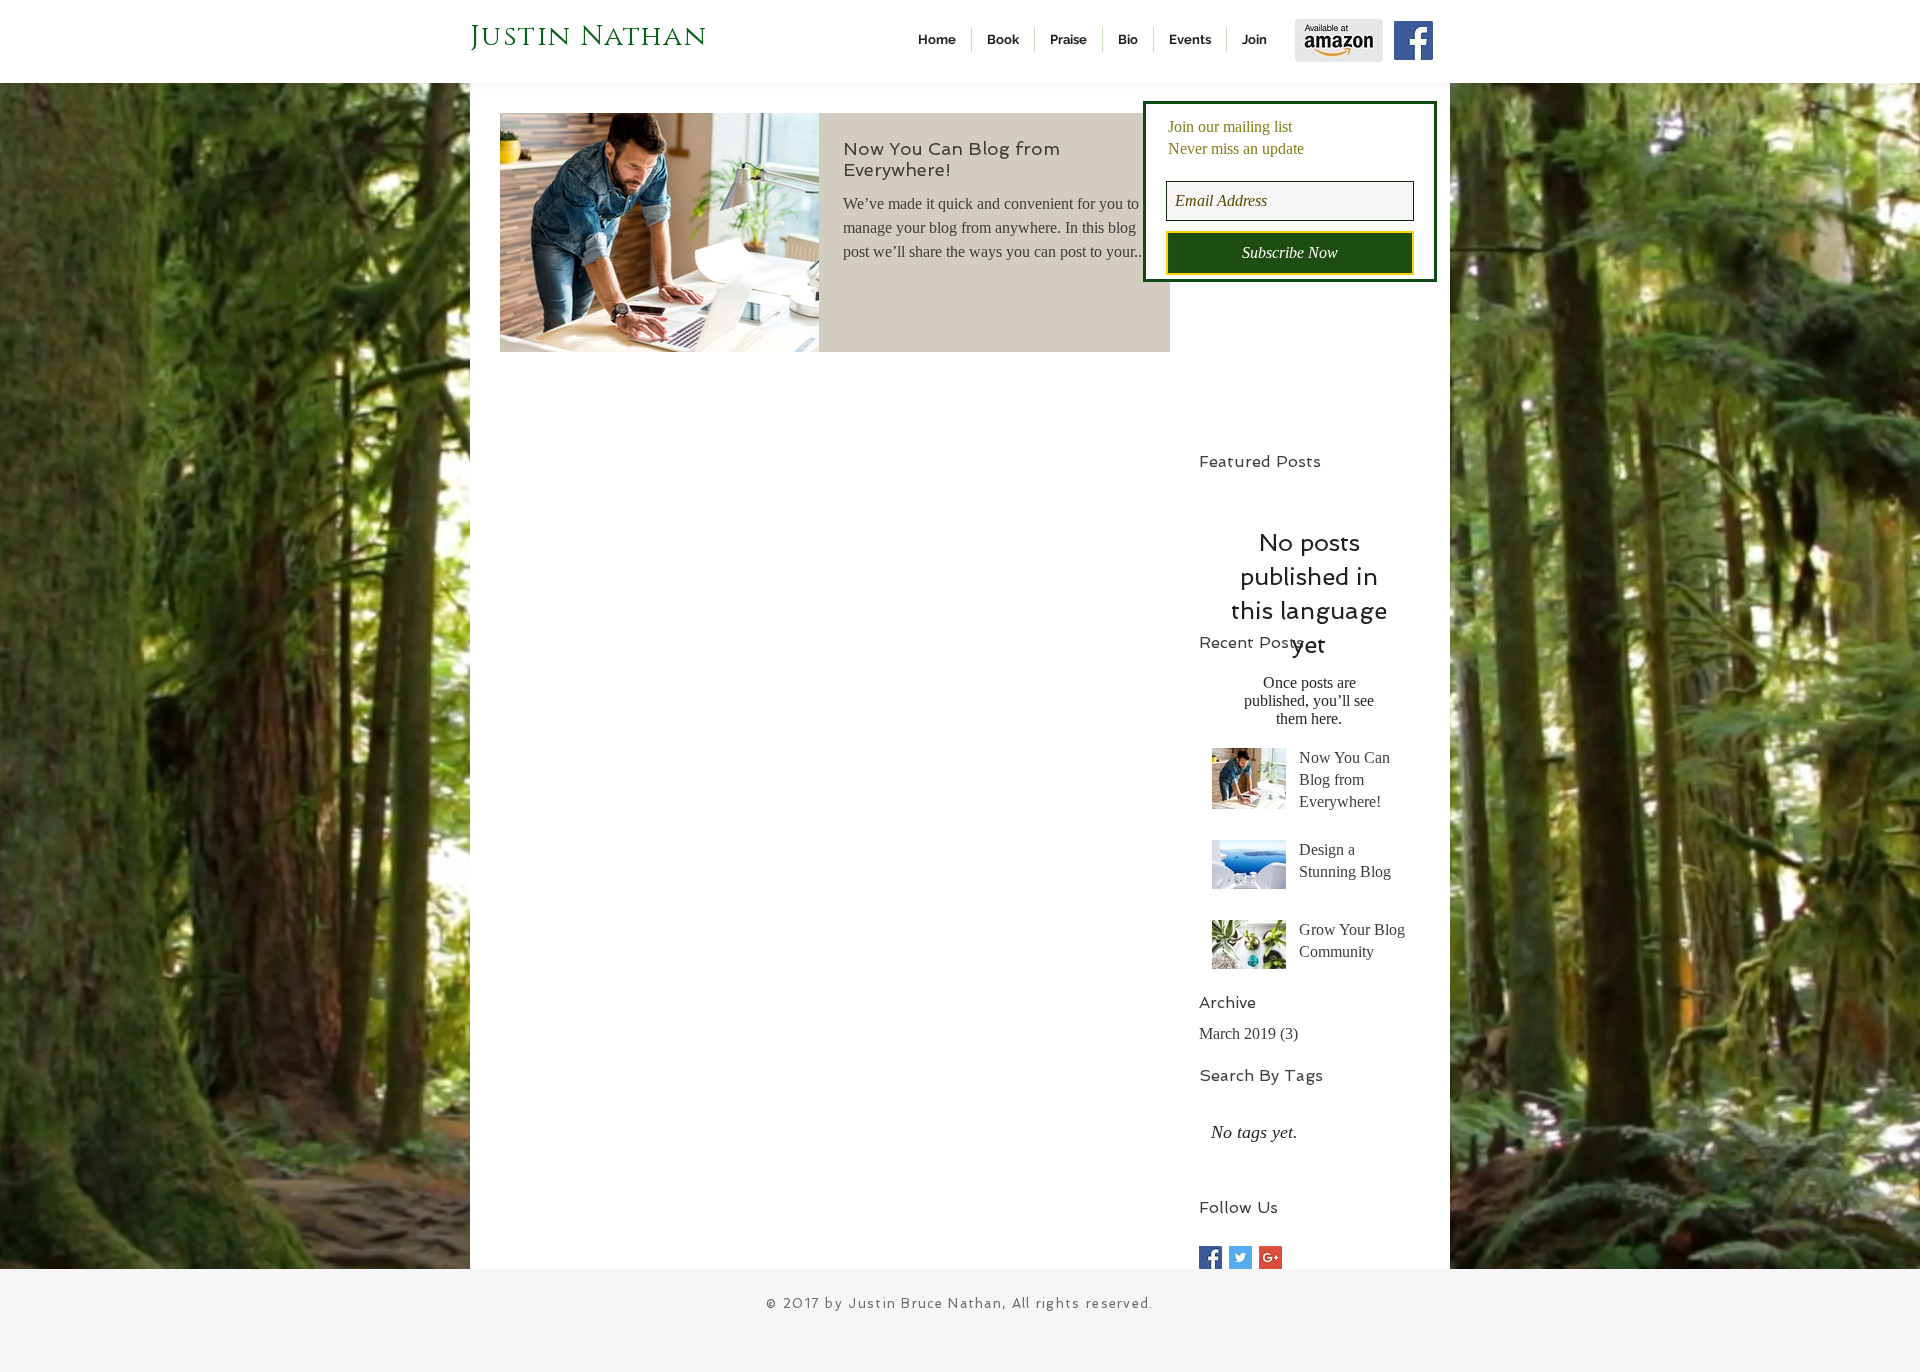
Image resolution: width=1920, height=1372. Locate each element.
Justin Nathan (588, 36)
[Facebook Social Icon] (1413, 40)
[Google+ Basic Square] (1270, 1257)
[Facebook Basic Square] (1210, 1257)
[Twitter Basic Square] (1240, 1257)
